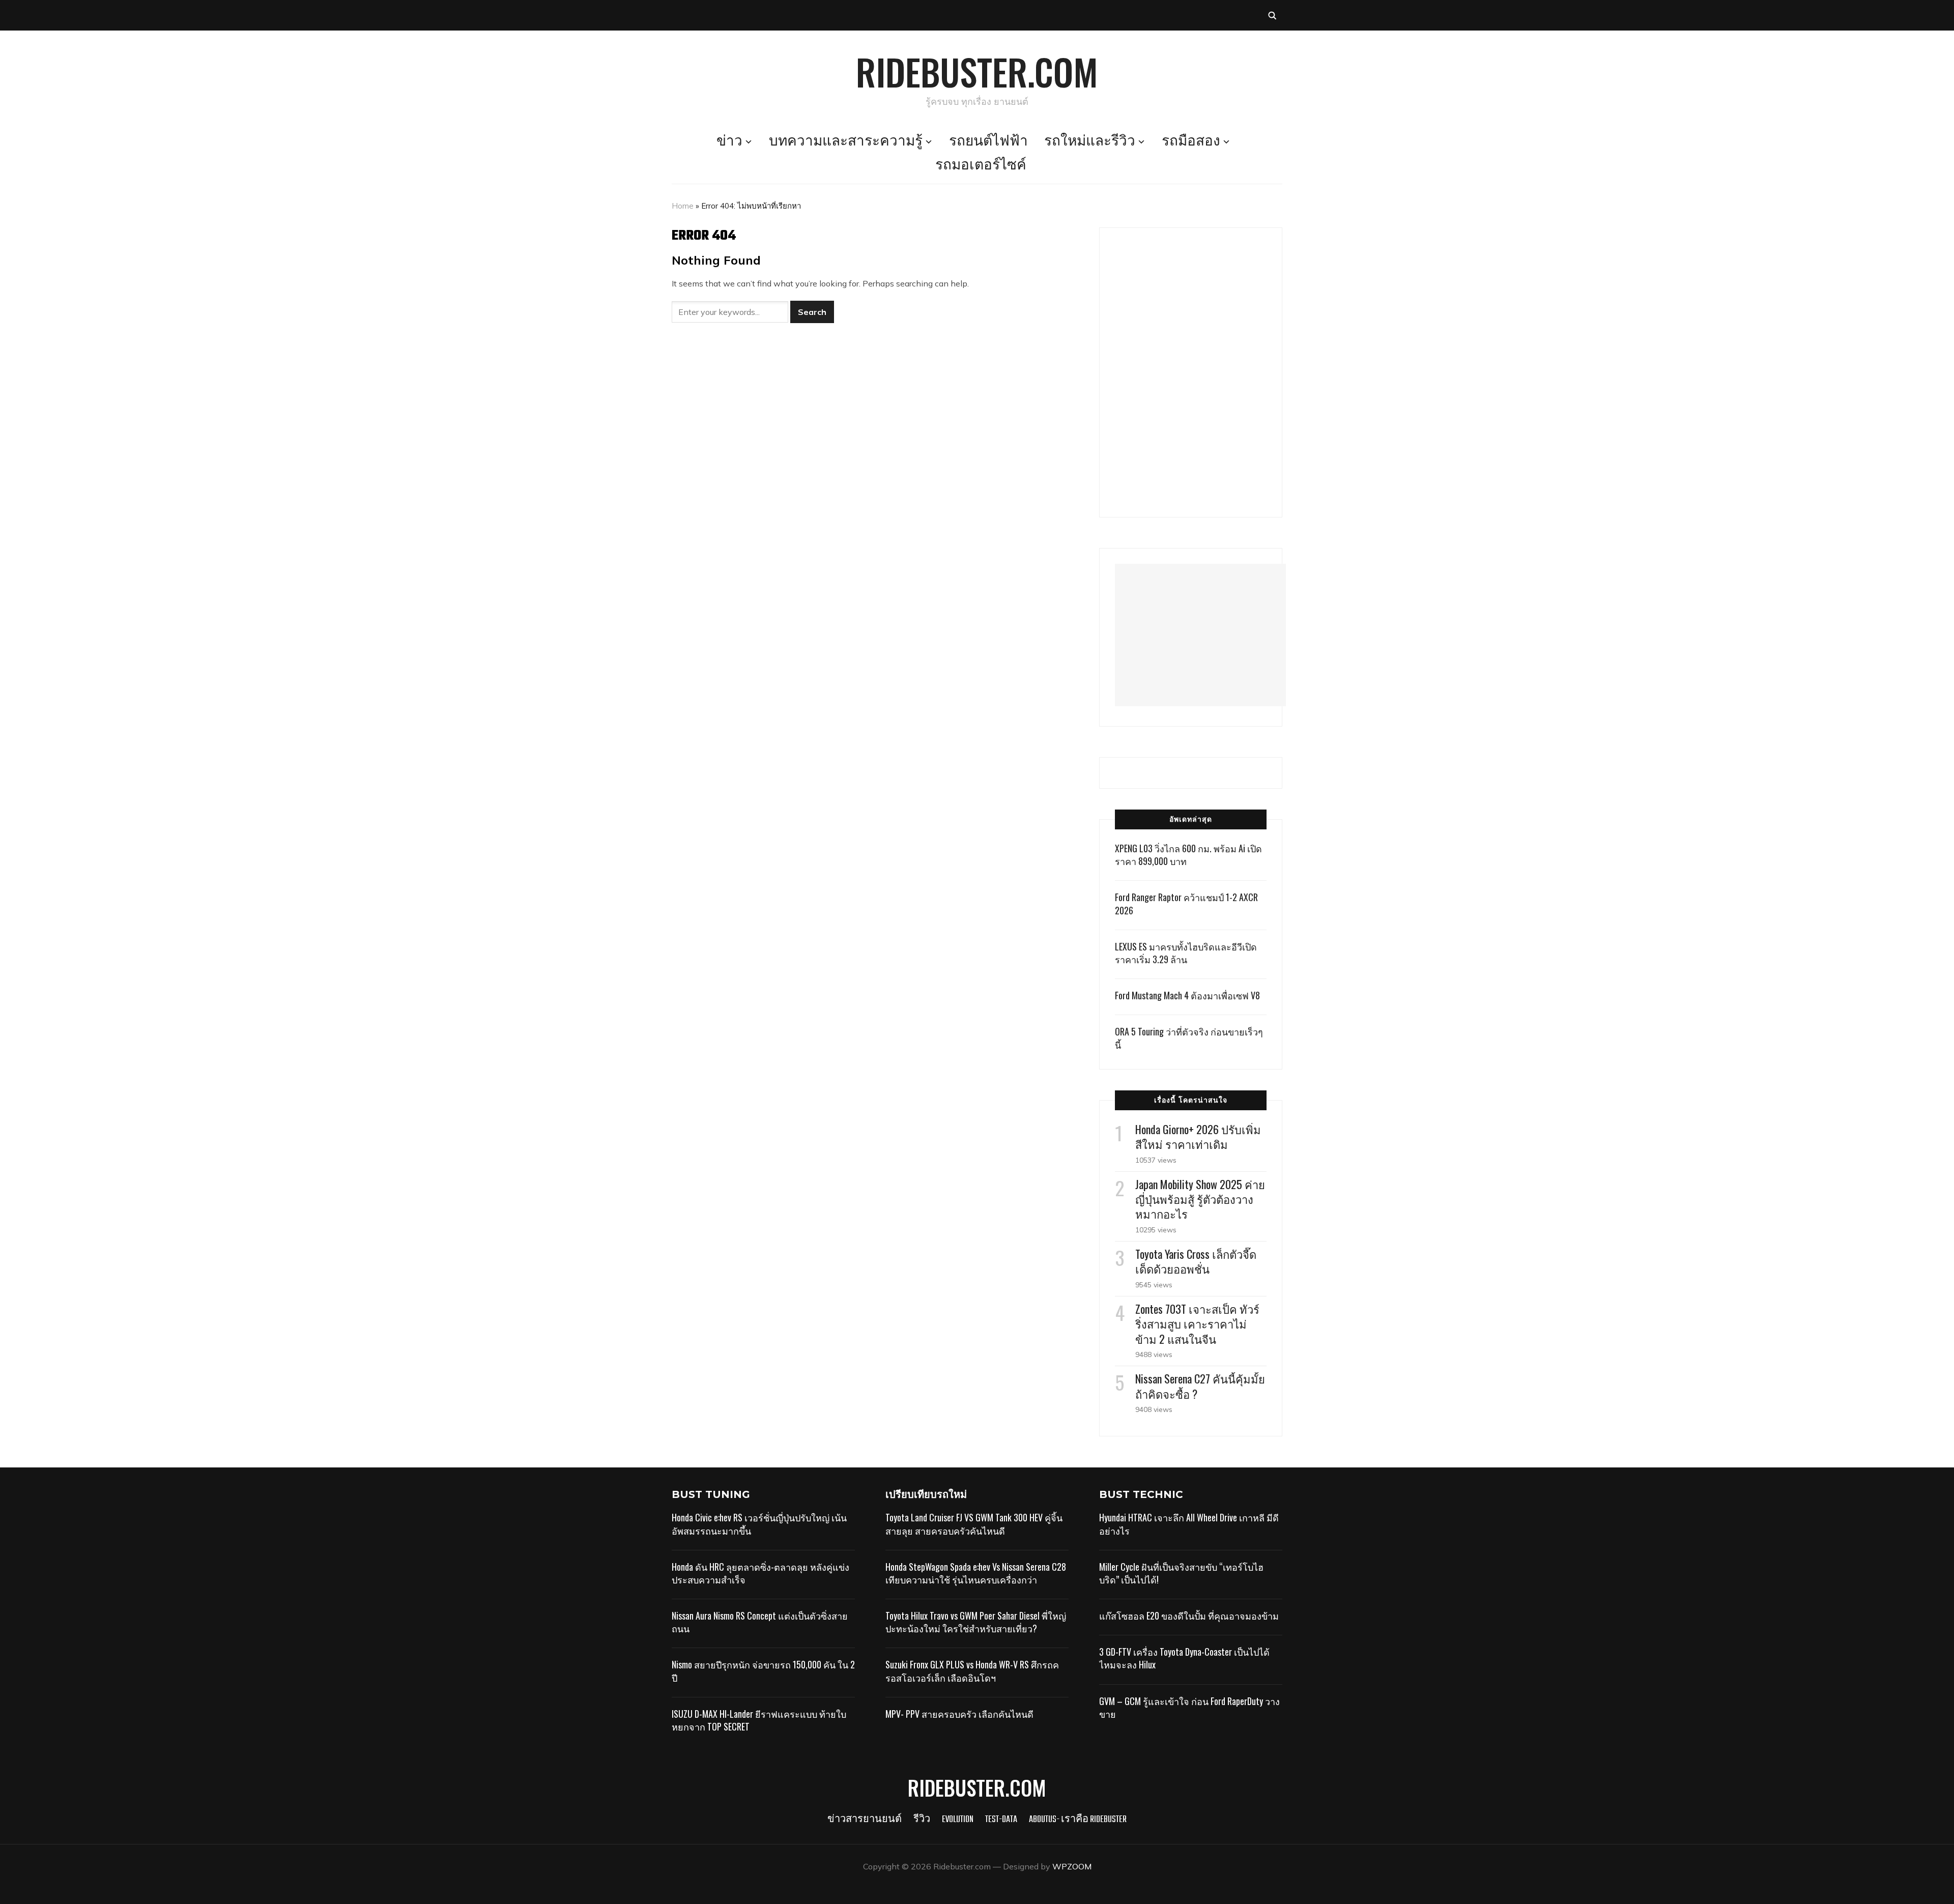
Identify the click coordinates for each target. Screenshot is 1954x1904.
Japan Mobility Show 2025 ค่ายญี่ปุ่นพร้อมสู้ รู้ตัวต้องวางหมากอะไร (1200, 1199)
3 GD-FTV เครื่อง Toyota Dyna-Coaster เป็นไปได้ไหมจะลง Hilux (1184, 1658)
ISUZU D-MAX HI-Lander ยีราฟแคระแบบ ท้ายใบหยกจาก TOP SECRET (759, 1720)
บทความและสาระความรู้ (846, 142)
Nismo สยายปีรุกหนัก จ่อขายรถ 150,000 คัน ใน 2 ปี (763, 1671)
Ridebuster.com (977, 71)
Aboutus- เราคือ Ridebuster (1078, 1820)
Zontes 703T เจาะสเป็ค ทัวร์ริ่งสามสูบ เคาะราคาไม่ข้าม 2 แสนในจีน (1197, 1323)
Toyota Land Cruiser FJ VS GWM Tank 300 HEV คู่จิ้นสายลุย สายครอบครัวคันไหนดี (974, 1524)
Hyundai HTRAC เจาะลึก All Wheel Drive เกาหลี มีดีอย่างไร (1189, 1524)
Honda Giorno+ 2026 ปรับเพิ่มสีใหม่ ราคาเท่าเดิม (1198, 1136)
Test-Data (1001, 1820)
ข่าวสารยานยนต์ (865, 1820)
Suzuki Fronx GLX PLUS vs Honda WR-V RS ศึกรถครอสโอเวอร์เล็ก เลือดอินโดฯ (972, 1671)
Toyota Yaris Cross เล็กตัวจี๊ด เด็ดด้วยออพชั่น (1196, 1261)
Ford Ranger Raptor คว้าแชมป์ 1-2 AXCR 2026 (1186, 903)
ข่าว (729, 142)
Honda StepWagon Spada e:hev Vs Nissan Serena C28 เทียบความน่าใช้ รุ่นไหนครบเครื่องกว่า (976, 1573)
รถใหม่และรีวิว (1090, 142)
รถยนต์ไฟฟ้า (988, 142)
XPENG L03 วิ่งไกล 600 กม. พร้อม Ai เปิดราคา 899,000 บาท (1188, 855)
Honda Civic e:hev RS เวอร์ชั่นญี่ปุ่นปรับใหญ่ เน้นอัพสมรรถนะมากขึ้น (759, 1524)
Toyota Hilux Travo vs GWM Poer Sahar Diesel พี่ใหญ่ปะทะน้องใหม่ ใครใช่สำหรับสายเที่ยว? (976, 1622)
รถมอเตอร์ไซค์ (981, 166)
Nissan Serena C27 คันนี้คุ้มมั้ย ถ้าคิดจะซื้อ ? (1200, 1386)
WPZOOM (1072, 1866)
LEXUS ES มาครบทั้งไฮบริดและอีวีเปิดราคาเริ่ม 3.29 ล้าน (1186, 953)
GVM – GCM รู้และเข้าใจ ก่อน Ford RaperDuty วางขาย (1189, 1707)
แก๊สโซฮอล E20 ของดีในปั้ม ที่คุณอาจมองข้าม (1189, 1615)
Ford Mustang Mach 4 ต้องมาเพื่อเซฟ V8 (1187, 995)
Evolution (958, 1820)
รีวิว (922, 1820)
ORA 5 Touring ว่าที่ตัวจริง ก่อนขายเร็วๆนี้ (1189, 1038)
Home (683, 206)
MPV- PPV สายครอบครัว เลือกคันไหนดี (959, 1714)
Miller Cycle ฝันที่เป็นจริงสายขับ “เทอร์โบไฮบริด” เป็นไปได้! (1181, 1573)
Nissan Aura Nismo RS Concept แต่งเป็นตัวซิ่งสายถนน (760, 1622)
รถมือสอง (1191, 142)
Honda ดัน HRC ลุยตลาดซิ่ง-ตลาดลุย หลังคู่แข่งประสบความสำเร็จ (760, 1573)
